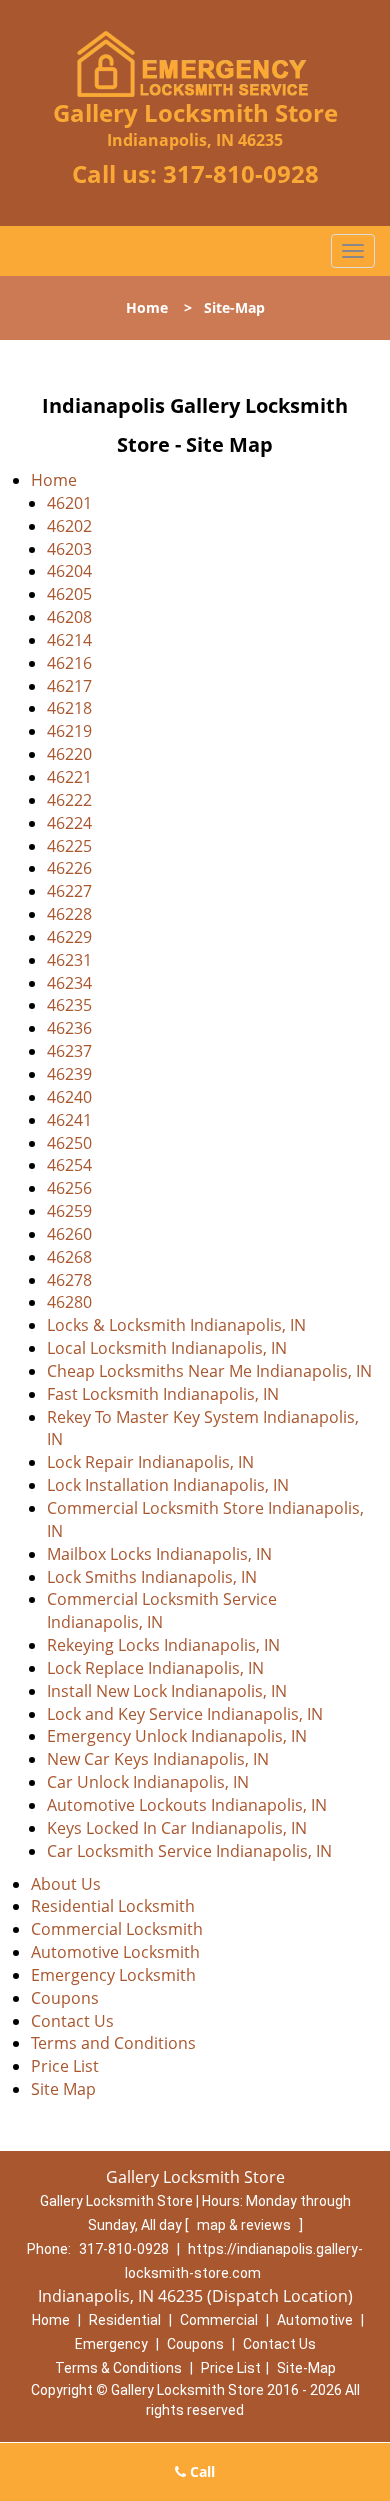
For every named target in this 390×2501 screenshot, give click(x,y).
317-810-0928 (241, 173)
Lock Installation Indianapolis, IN (168, 1485)
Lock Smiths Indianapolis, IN (152, 1577)
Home (147, 307)
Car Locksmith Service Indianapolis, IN (189, 1851)
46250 (69, 1143)
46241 (69, 1120)
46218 (69, 708)
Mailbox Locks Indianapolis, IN (159, 1554)
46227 (69, 891)
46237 (69, 1051)
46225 (69, 846)
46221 (69, 777)
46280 (69, 1302)
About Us (66, 1884)
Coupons (65, 1998)
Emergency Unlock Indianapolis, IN (177, 1736)
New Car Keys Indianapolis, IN (158, 1759)
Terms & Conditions (118, 2368)
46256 (69, 1188)
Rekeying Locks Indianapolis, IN (163, 1645)
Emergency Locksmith (113, 1975)
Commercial (219, 2320)
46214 (69, 640)
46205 (69, 594)
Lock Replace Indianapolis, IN (155, 1668)
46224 (69, 823)
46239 (69, 1074)
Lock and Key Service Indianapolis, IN (185, 1714)
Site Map (63, 2089)
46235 (69, 1005)
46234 (69, 983)
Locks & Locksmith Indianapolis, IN (176, 1325)
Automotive (315, 2320)
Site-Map (306, 2368)
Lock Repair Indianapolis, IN (150, 1462)
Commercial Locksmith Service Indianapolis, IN (162, 1610)
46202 (69, 526)
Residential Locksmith (113, 1906)
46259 (69, 1211)
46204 (69, 571)
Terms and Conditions (113, 2043)
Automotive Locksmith (115, 1952)
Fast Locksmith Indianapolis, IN (163, 1394)
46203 (69, 549)
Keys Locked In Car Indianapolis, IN (177, 1828)
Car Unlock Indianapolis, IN (148, 1782)
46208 (69, 617)
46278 (69, 1280)
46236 (69, 1028)
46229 (69, 937)
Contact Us (72, 2021)
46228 (69, 914)
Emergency (111, 2344)
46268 (69, 1257)
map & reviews (245, 2225)
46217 (69, 686)
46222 (69, 800)
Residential (125, 2320)
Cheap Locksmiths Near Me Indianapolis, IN (209, 1371)
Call (200, 2471)
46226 (69, 868)
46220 (69, 754)
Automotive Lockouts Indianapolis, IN (187, 1805)
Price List (65, 2066)
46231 (69, 960)
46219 (69, 731)
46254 (69, 1165)
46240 (69, 1097)
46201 (69, 503)
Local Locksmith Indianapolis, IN (167, 1348)
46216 (69, 663)
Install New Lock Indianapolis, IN (167, 1691)
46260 (69, 1234)
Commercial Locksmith (117, 1929)
